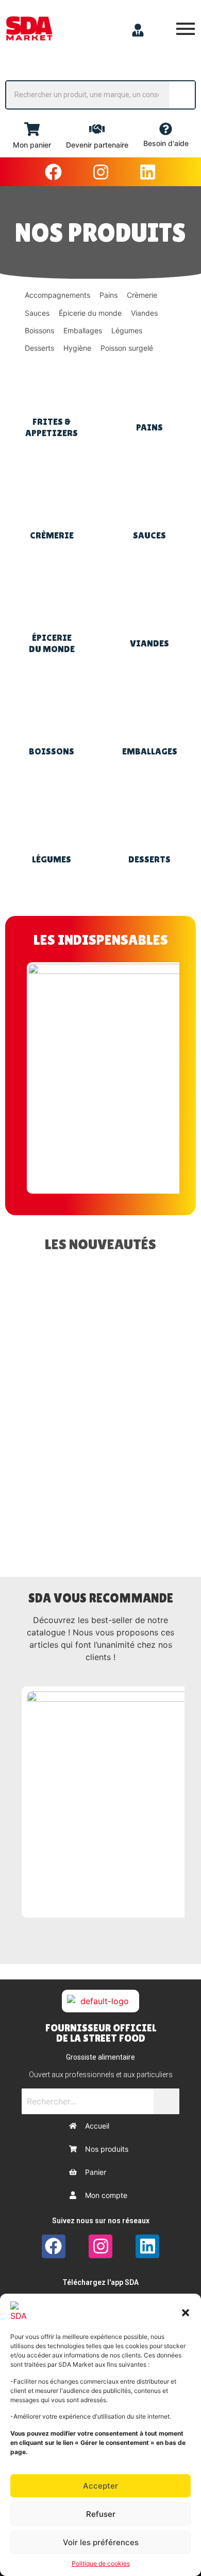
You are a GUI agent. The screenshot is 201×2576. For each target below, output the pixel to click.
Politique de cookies (101, 2563)
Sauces (37, 313)
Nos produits (107, 2149)
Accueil (97, 2126)
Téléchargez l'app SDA (100, 2282)
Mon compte (106, 2195)
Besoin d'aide (166, 143)
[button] (186, 2312)
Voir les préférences (101, 2542)
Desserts (39, 348)
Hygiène (77, 348)
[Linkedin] (147, 172)
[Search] (182, 95)
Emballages (83, 330)
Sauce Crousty (65, 1432)
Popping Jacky (65, 1361)
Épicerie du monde (90, 313)
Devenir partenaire (97, 145)
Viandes (144, 313)
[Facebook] (54, 172)
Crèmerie (142, 295)
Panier (96, 2172)
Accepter (100, 2486)
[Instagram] (100, 172)
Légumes (127, 330)
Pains (108, 295)
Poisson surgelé (127, 348)
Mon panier (32, 145)
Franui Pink (58, 1290)
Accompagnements (57, 295)
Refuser (101, 2514)
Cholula (81, 1502)
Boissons (39, 330)
